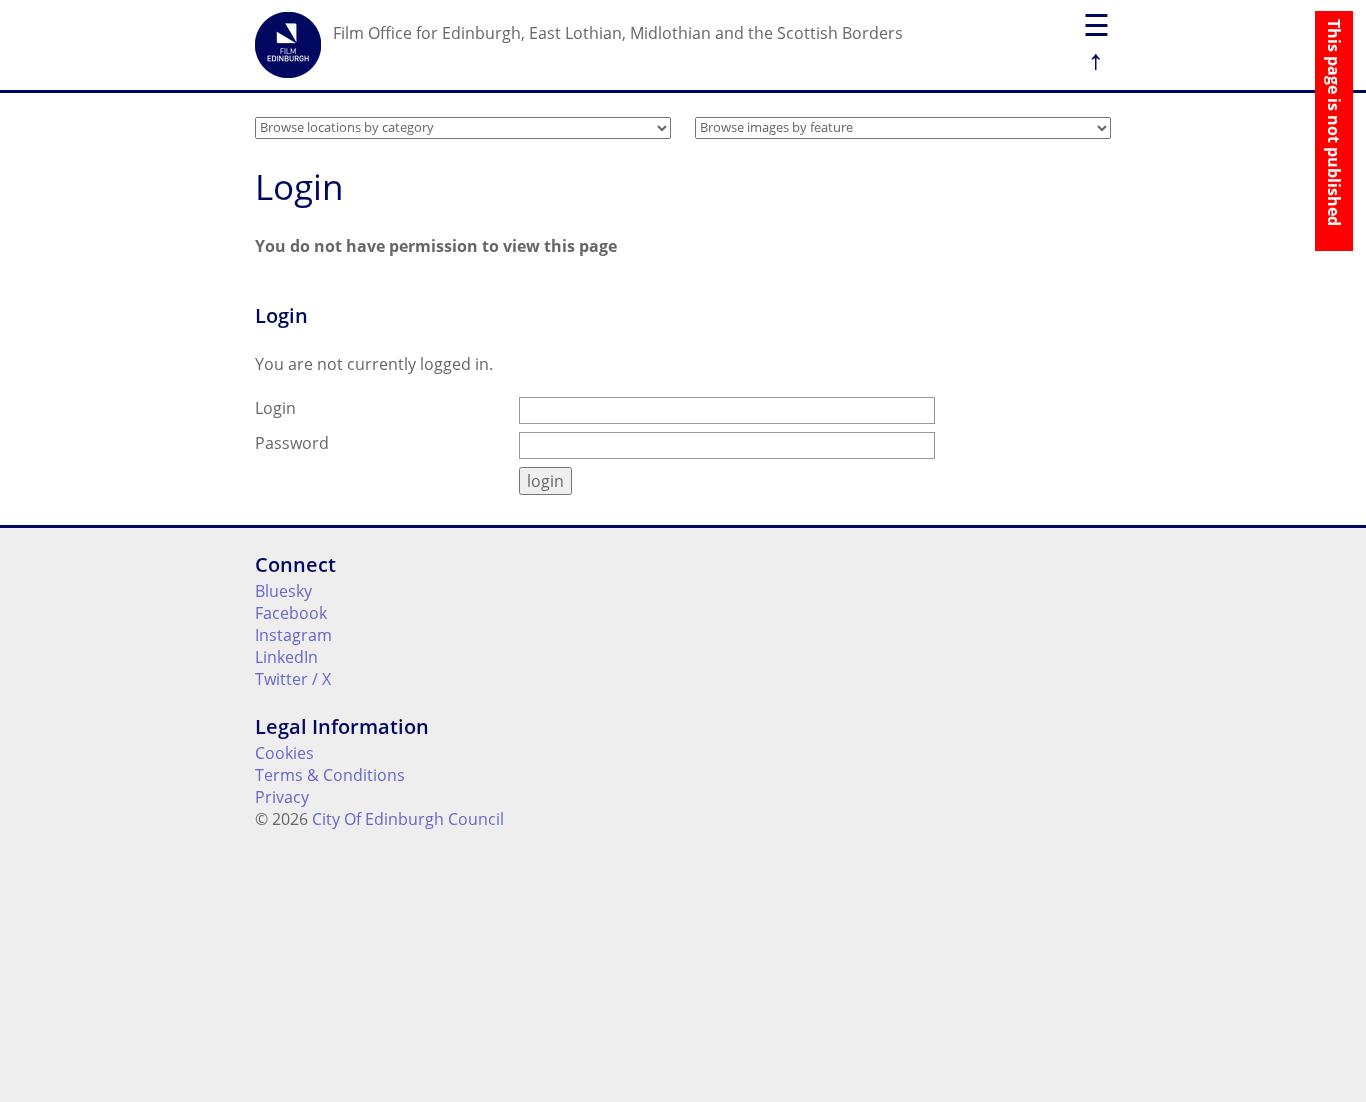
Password (292, 443)
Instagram (293, 635)
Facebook (291, 613)
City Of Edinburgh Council (408, 819)
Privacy (282, 797)
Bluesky (283, 591)
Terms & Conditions (330, 775)
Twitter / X (293, 679)
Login (275, 408)
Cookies (284, 753)
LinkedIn (286, 657)
